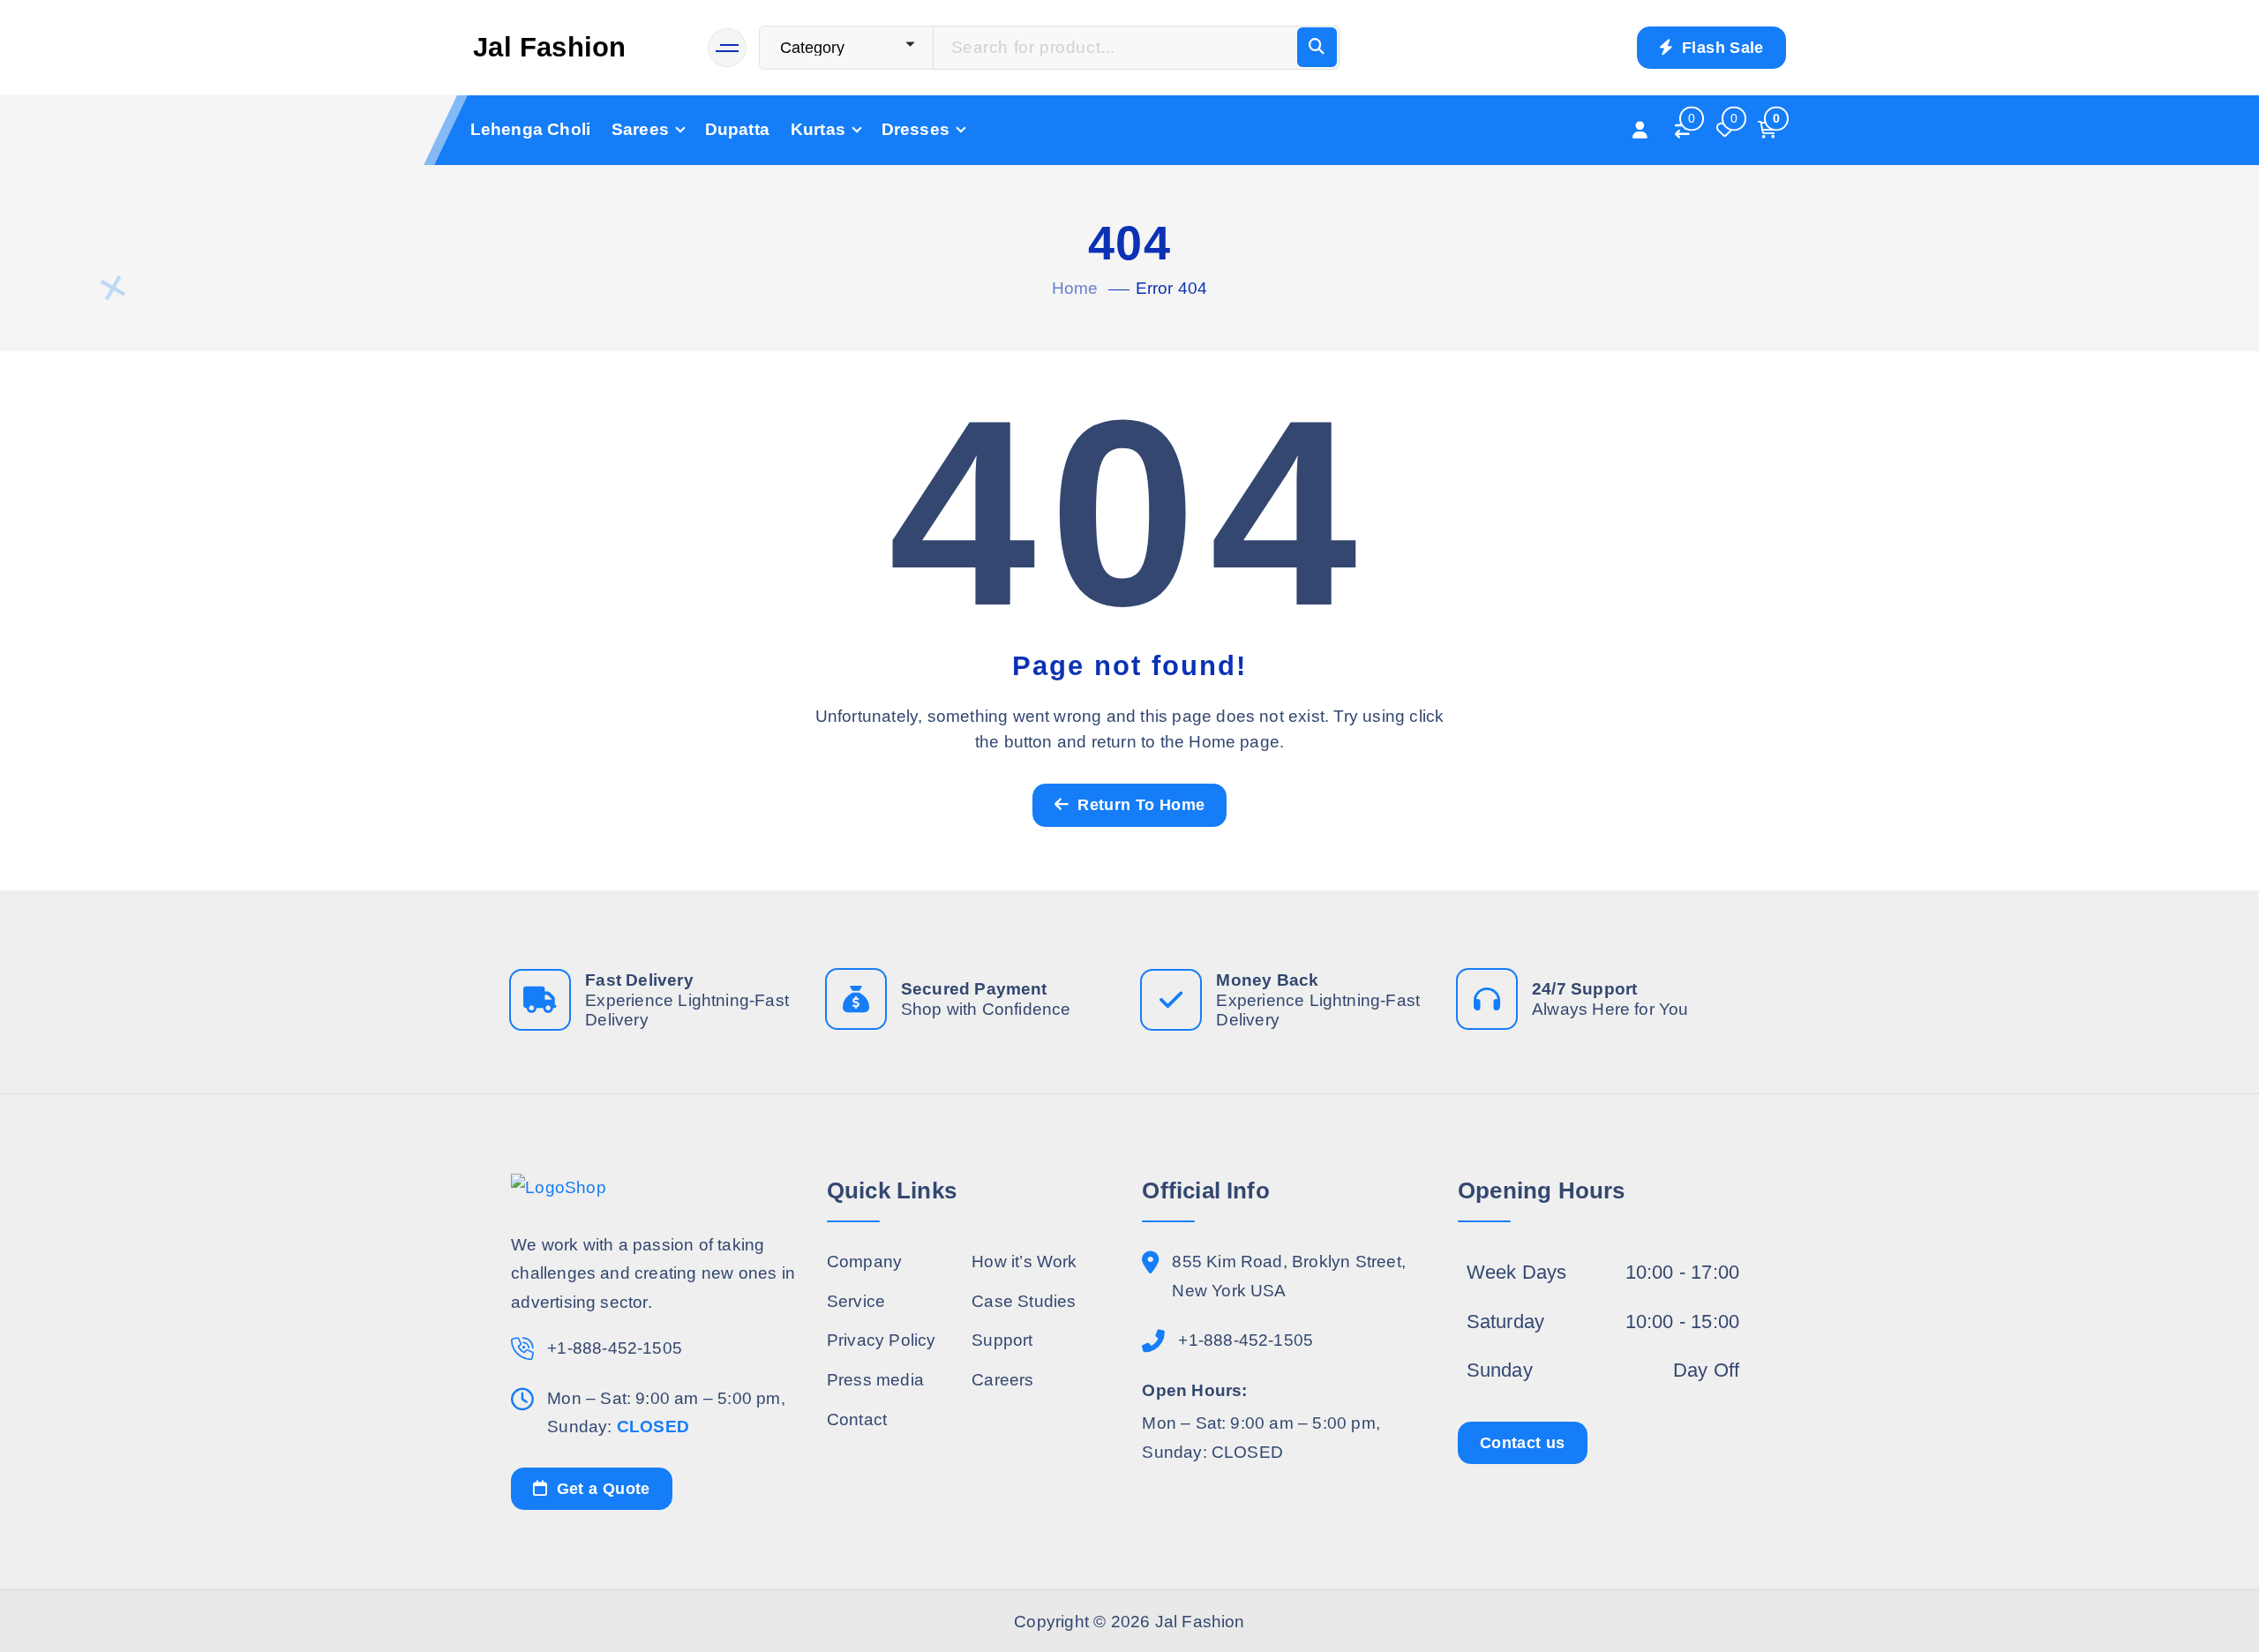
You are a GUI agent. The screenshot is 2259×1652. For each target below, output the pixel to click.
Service (856, 1301)
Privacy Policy (882, 1340)
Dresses (916, 129)
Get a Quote (600, 1489)
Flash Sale (1721, 48)
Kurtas (818, 129)
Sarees (640, 129)
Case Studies (1024, 1301)
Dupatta (737, 129)
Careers (1002, 1380)
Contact (857, 1419)
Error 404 (1172, 288)
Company (864, 1262)
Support (1002, 1340)
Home (1075, 288)
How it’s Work (1024, 1262)
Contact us (1523, 1443)
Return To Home (1139, 805)
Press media (875, 1380)
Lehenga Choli (531, 129)
